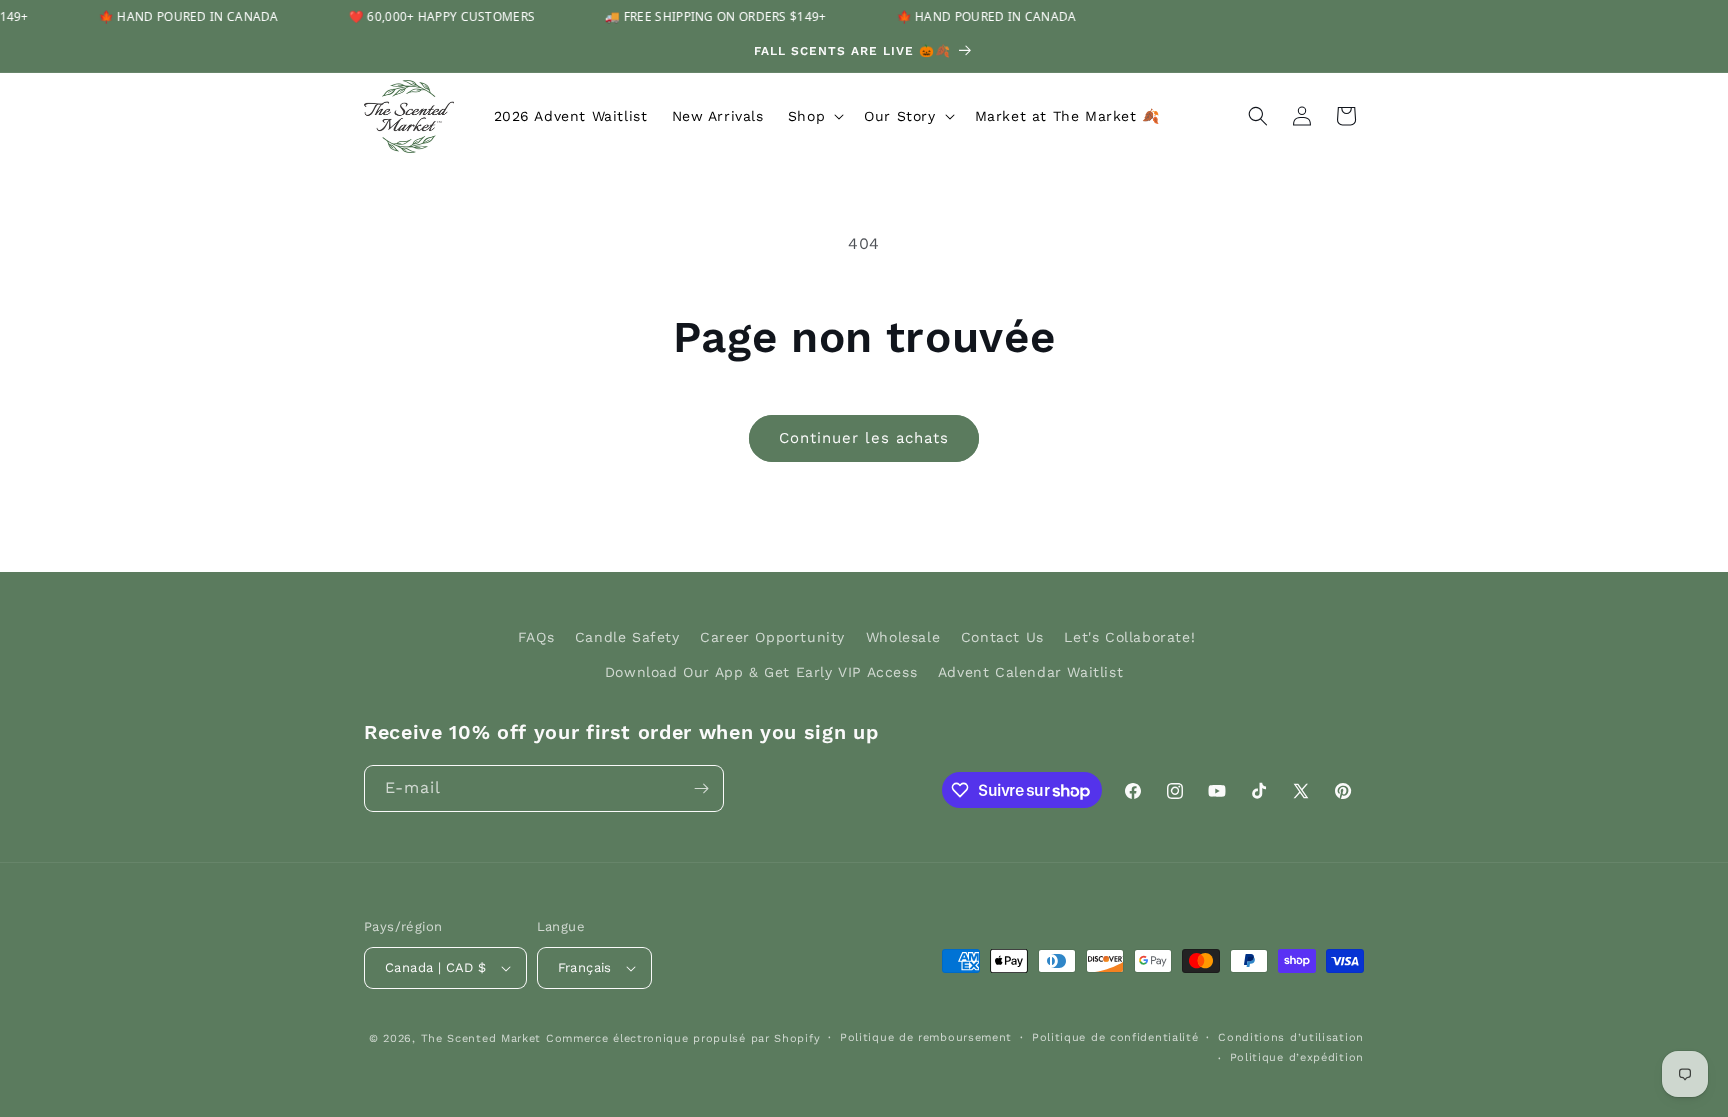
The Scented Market (481, 1038)
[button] (814, 116)
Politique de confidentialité (1115, 1037)
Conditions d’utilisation (1291, 1037)
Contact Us (1002, 637)
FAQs (536, 637)
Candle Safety (627, 637)
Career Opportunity (772, 637)
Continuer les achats (864, 438)
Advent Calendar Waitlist (1030, 672)
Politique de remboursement (926, 1037)
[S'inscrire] (701, 788)
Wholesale (903, 637)
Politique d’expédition (1297, 1057)
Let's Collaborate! (1129, 637)
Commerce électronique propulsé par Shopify (683, 1038)
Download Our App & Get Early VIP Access (761, 672)
